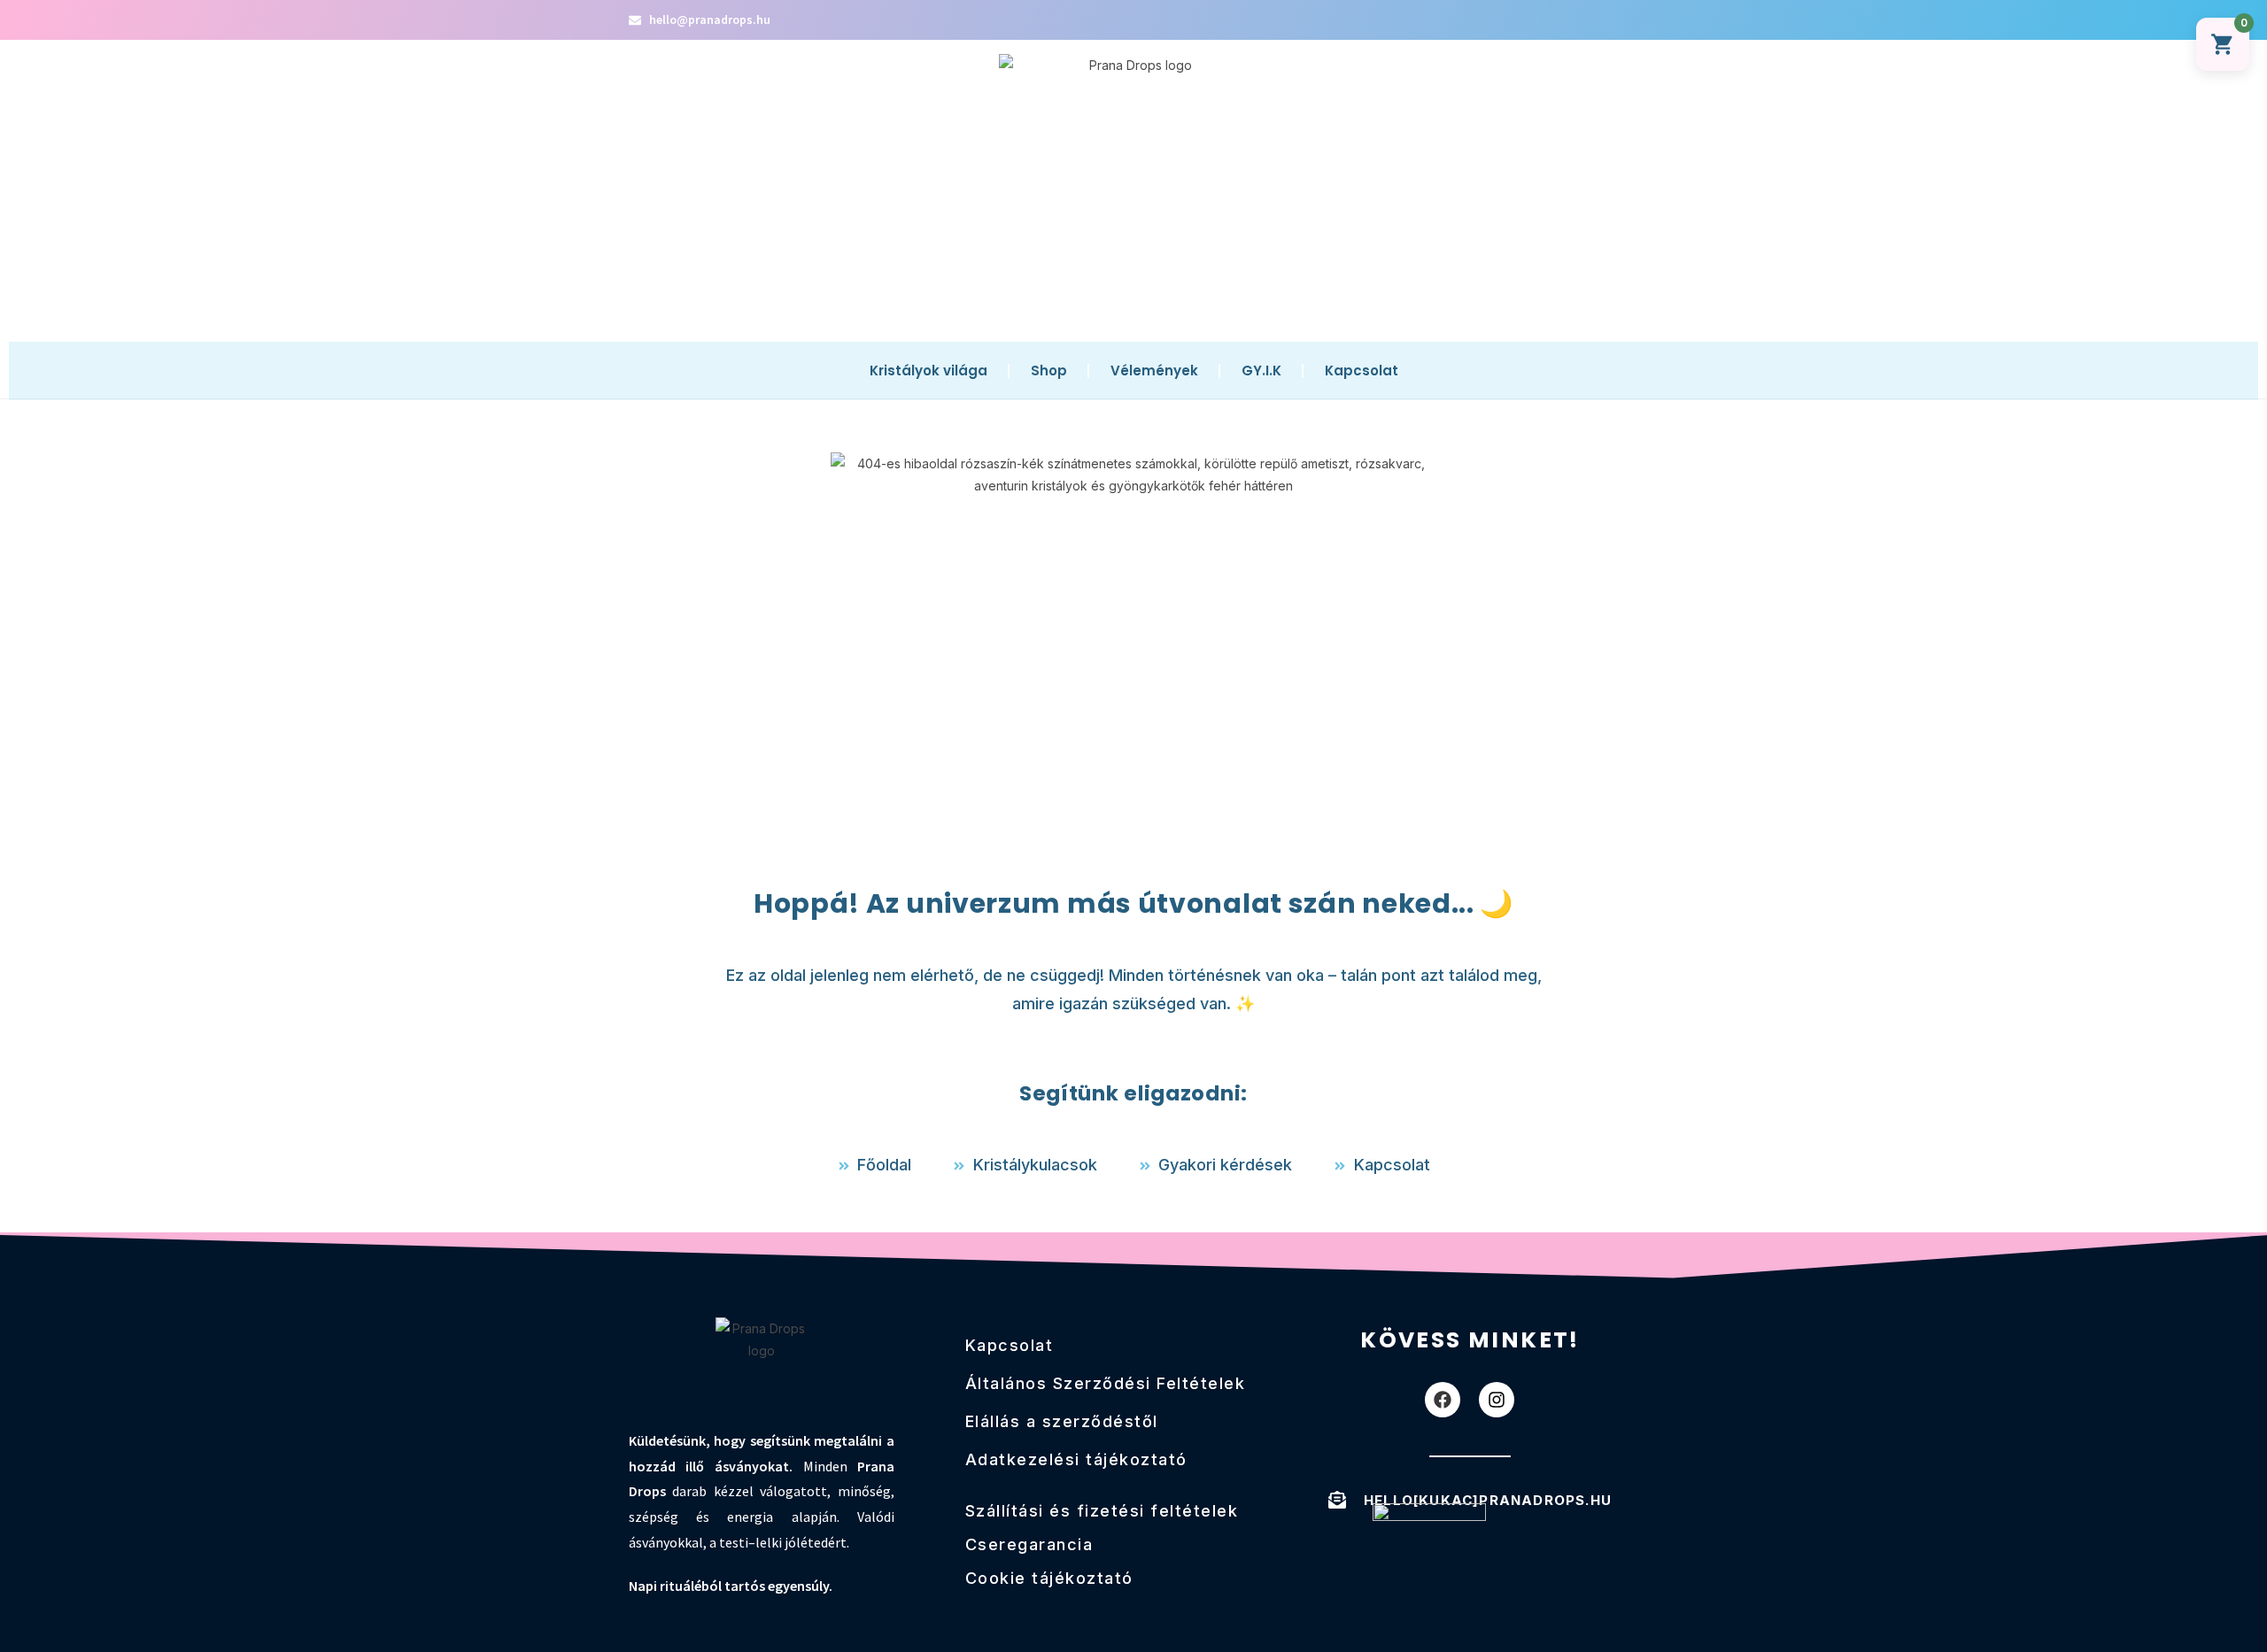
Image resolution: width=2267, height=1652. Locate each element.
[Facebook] (1443, 1400)
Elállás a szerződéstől (1062, 1421)
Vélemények (1154, 371)
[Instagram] (1497, 1400)
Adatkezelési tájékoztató (1076, 1459)
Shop (1049, 371)
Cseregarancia (1029, 1544)
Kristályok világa (928, 371)
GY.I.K (1261, 371)
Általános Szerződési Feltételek (1106, 1383)
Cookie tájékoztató (1049, 1578)
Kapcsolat (1362, 371)
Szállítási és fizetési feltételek (1102, 1511)
